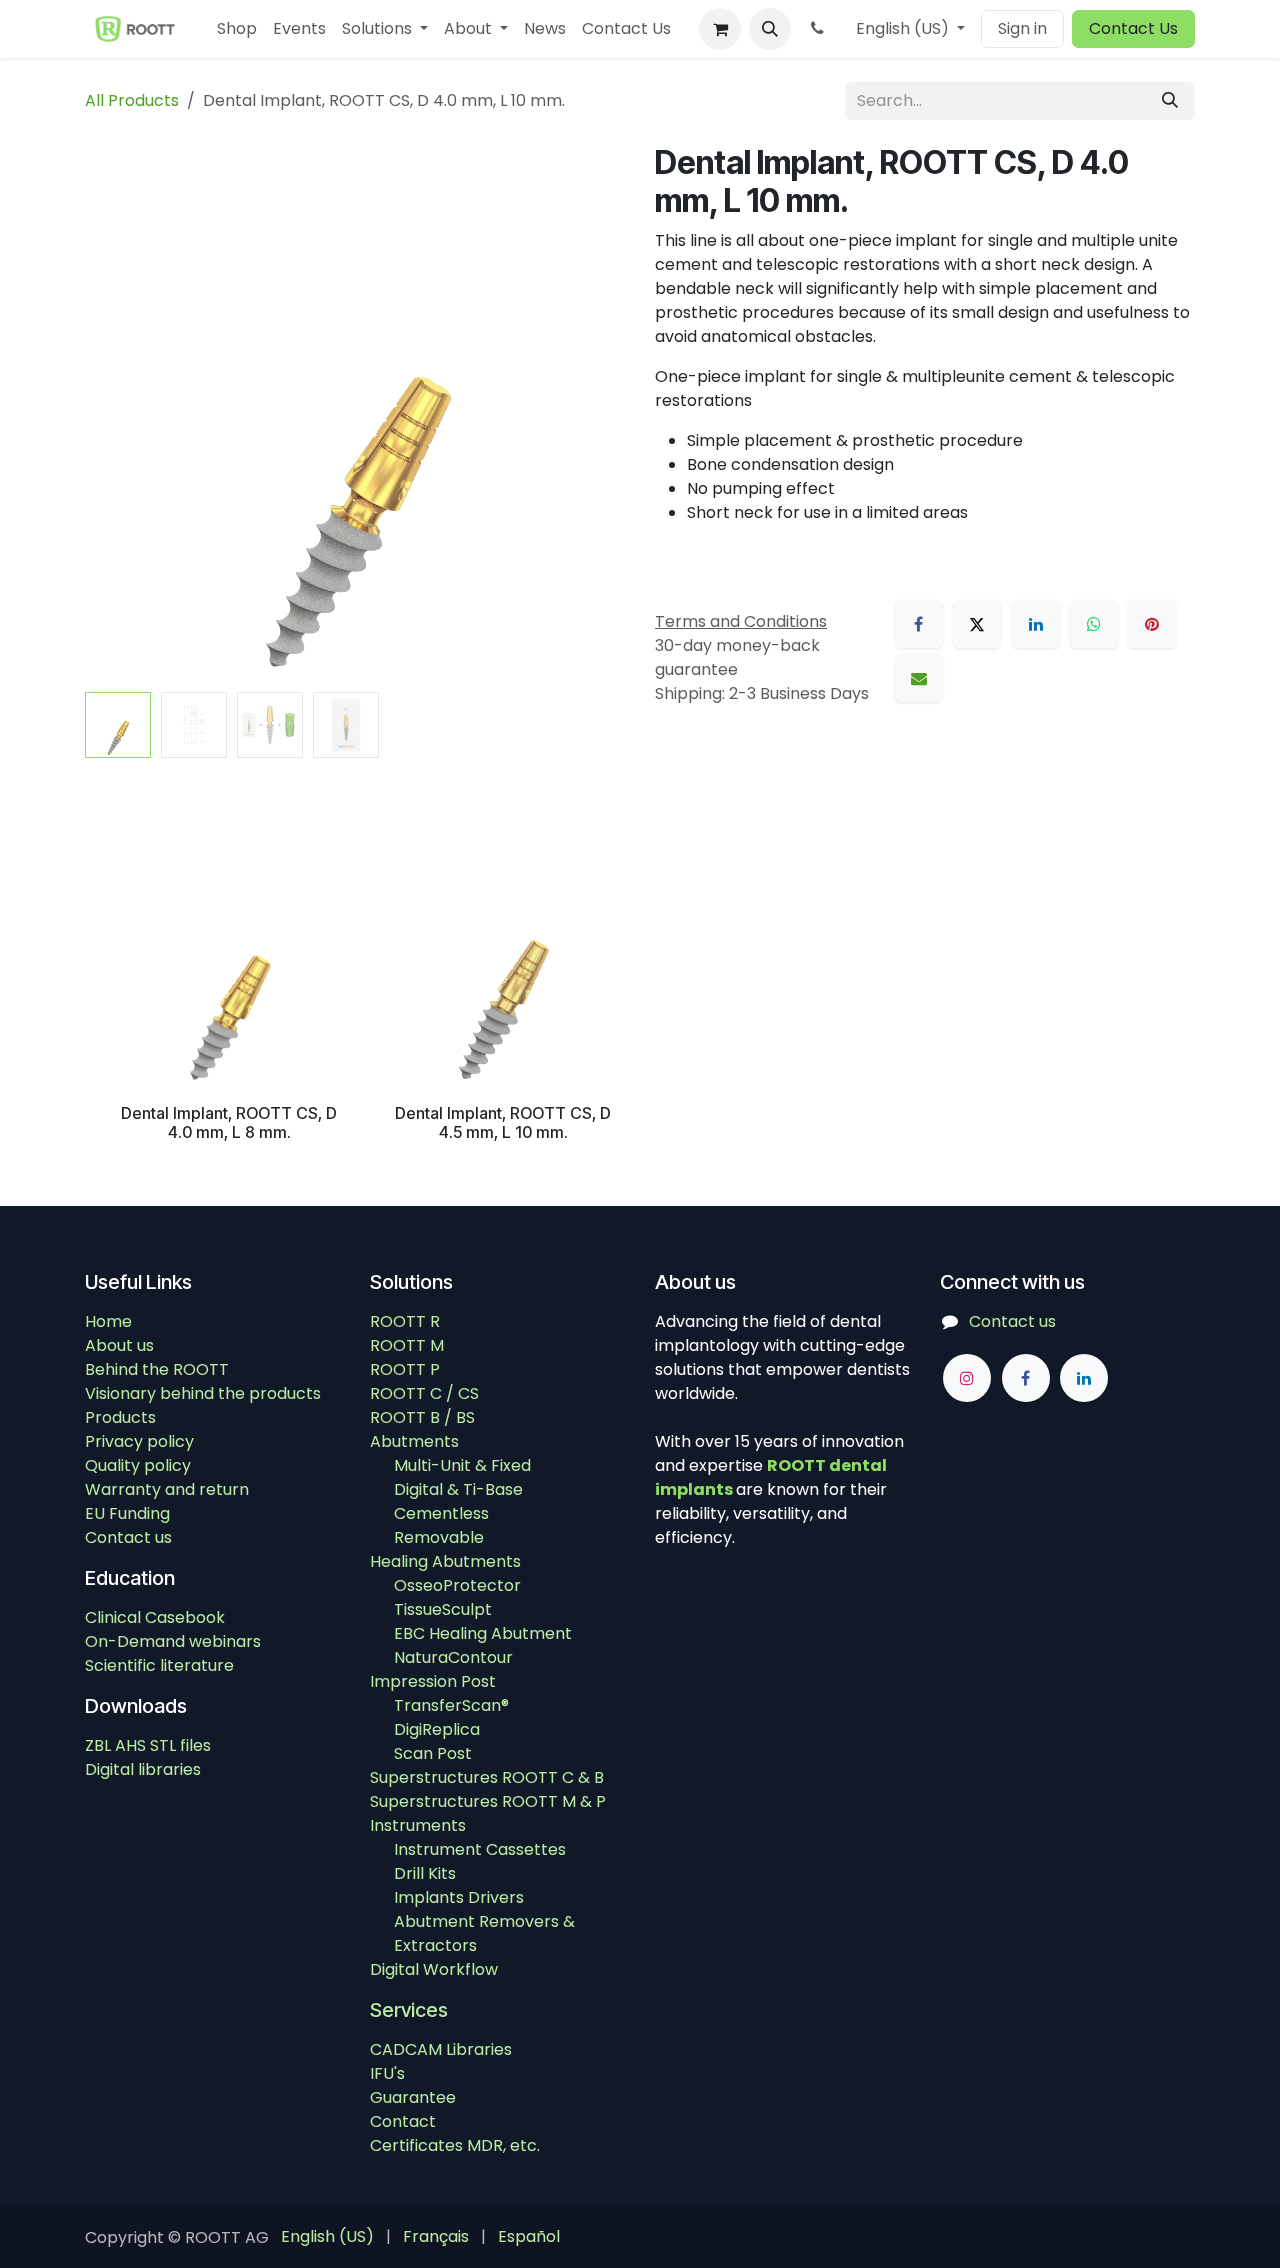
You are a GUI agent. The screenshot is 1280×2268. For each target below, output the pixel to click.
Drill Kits (425, 1873)
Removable (439, 1537)
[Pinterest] (1152, 624)
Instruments (418, 1825)
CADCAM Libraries (441, 2049)
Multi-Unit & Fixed (462, 1465)
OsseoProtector (457, 1585)
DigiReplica (437, 1729)
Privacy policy (139, 1441)
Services (409, 2010)
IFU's (387, 2073)
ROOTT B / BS (422, 1417)
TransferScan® (451, 1705)
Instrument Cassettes (480, 1849)
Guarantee (413, 2097)
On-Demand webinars (173, 1641)
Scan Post (433, 1753)
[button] (770, 29)
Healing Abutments (445, 1561)
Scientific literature (159, 1665)
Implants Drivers (459, 1897)
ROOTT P (405, 1369)
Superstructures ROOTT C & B (487, 1777)
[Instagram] (967, 1378)
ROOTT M (407, 1345)
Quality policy (138, 1465)
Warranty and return (167, 1489)
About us (119, 1345)
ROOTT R (405, 1321)
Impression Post (433, 1681)
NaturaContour (453, 1657)
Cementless (441, 1513)
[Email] (919, 678)
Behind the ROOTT (157, 1369)
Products (120, 1417)
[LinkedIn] (1036, 624)
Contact (403, 2121)
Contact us (128, 1537)
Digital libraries (143, 1769)
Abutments (414, 1441)
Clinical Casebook (155, 1617)
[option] (640, 994)
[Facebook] (919, 624)
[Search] (1170, 101)
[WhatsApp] (1094, 624)
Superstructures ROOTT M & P (488, 1801)
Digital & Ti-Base (458, 1489)
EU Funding (127, 1513)
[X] (977, 624)
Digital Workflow (434, 1969)
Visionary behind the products (203, 1393)
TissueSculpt (443, 1609)
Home (108, 1321)
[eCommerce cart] (720, 29)
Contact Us (1133, 28)
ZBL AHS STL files (148, 1745)
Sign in (1022, 28)
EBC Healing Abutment (483, 1633)
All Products (132, 100)
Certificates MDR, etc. (455, 2145)
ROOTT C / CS (424, 1393)
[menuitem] (237, 29)
